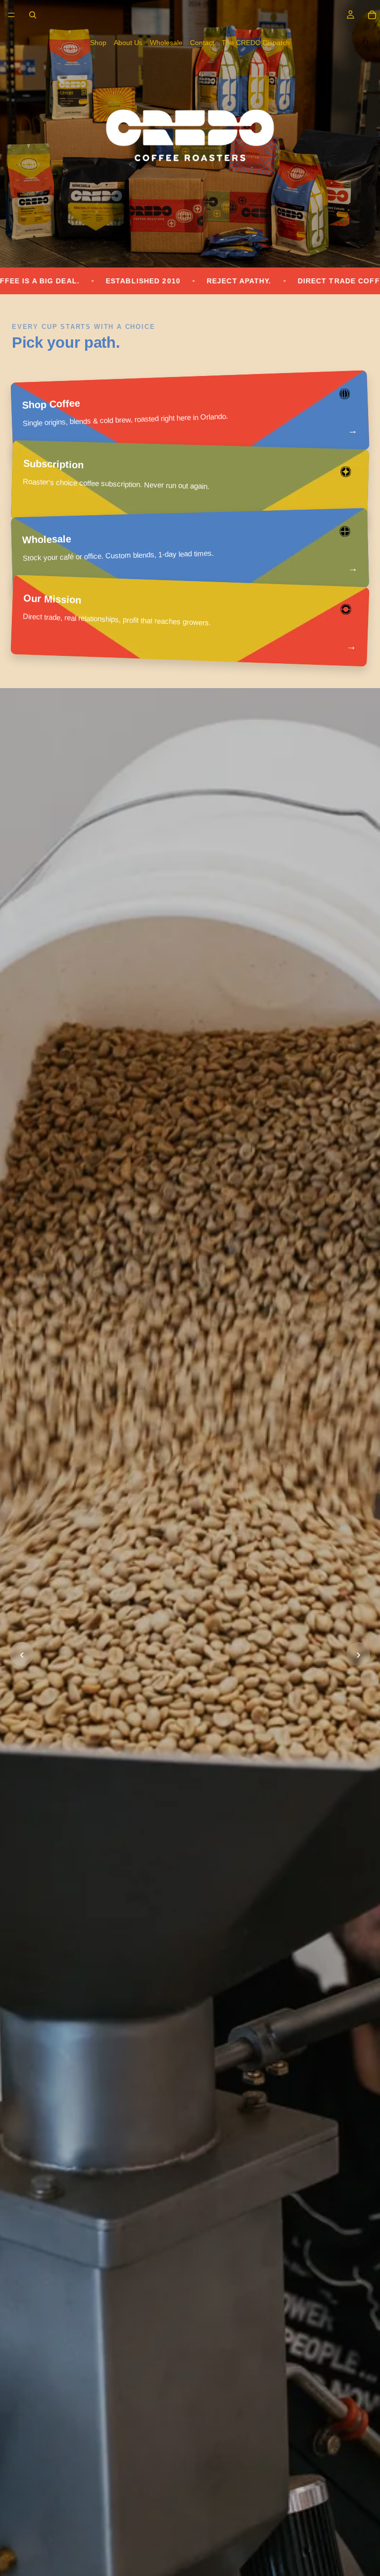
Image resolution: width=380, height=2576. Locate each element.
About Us (128, 43)
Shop (98, 43)
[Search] (33, 15)
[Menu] (11, 15)
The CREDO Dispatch (256, 43)
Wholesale (166, 43)
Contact (202, 43)
